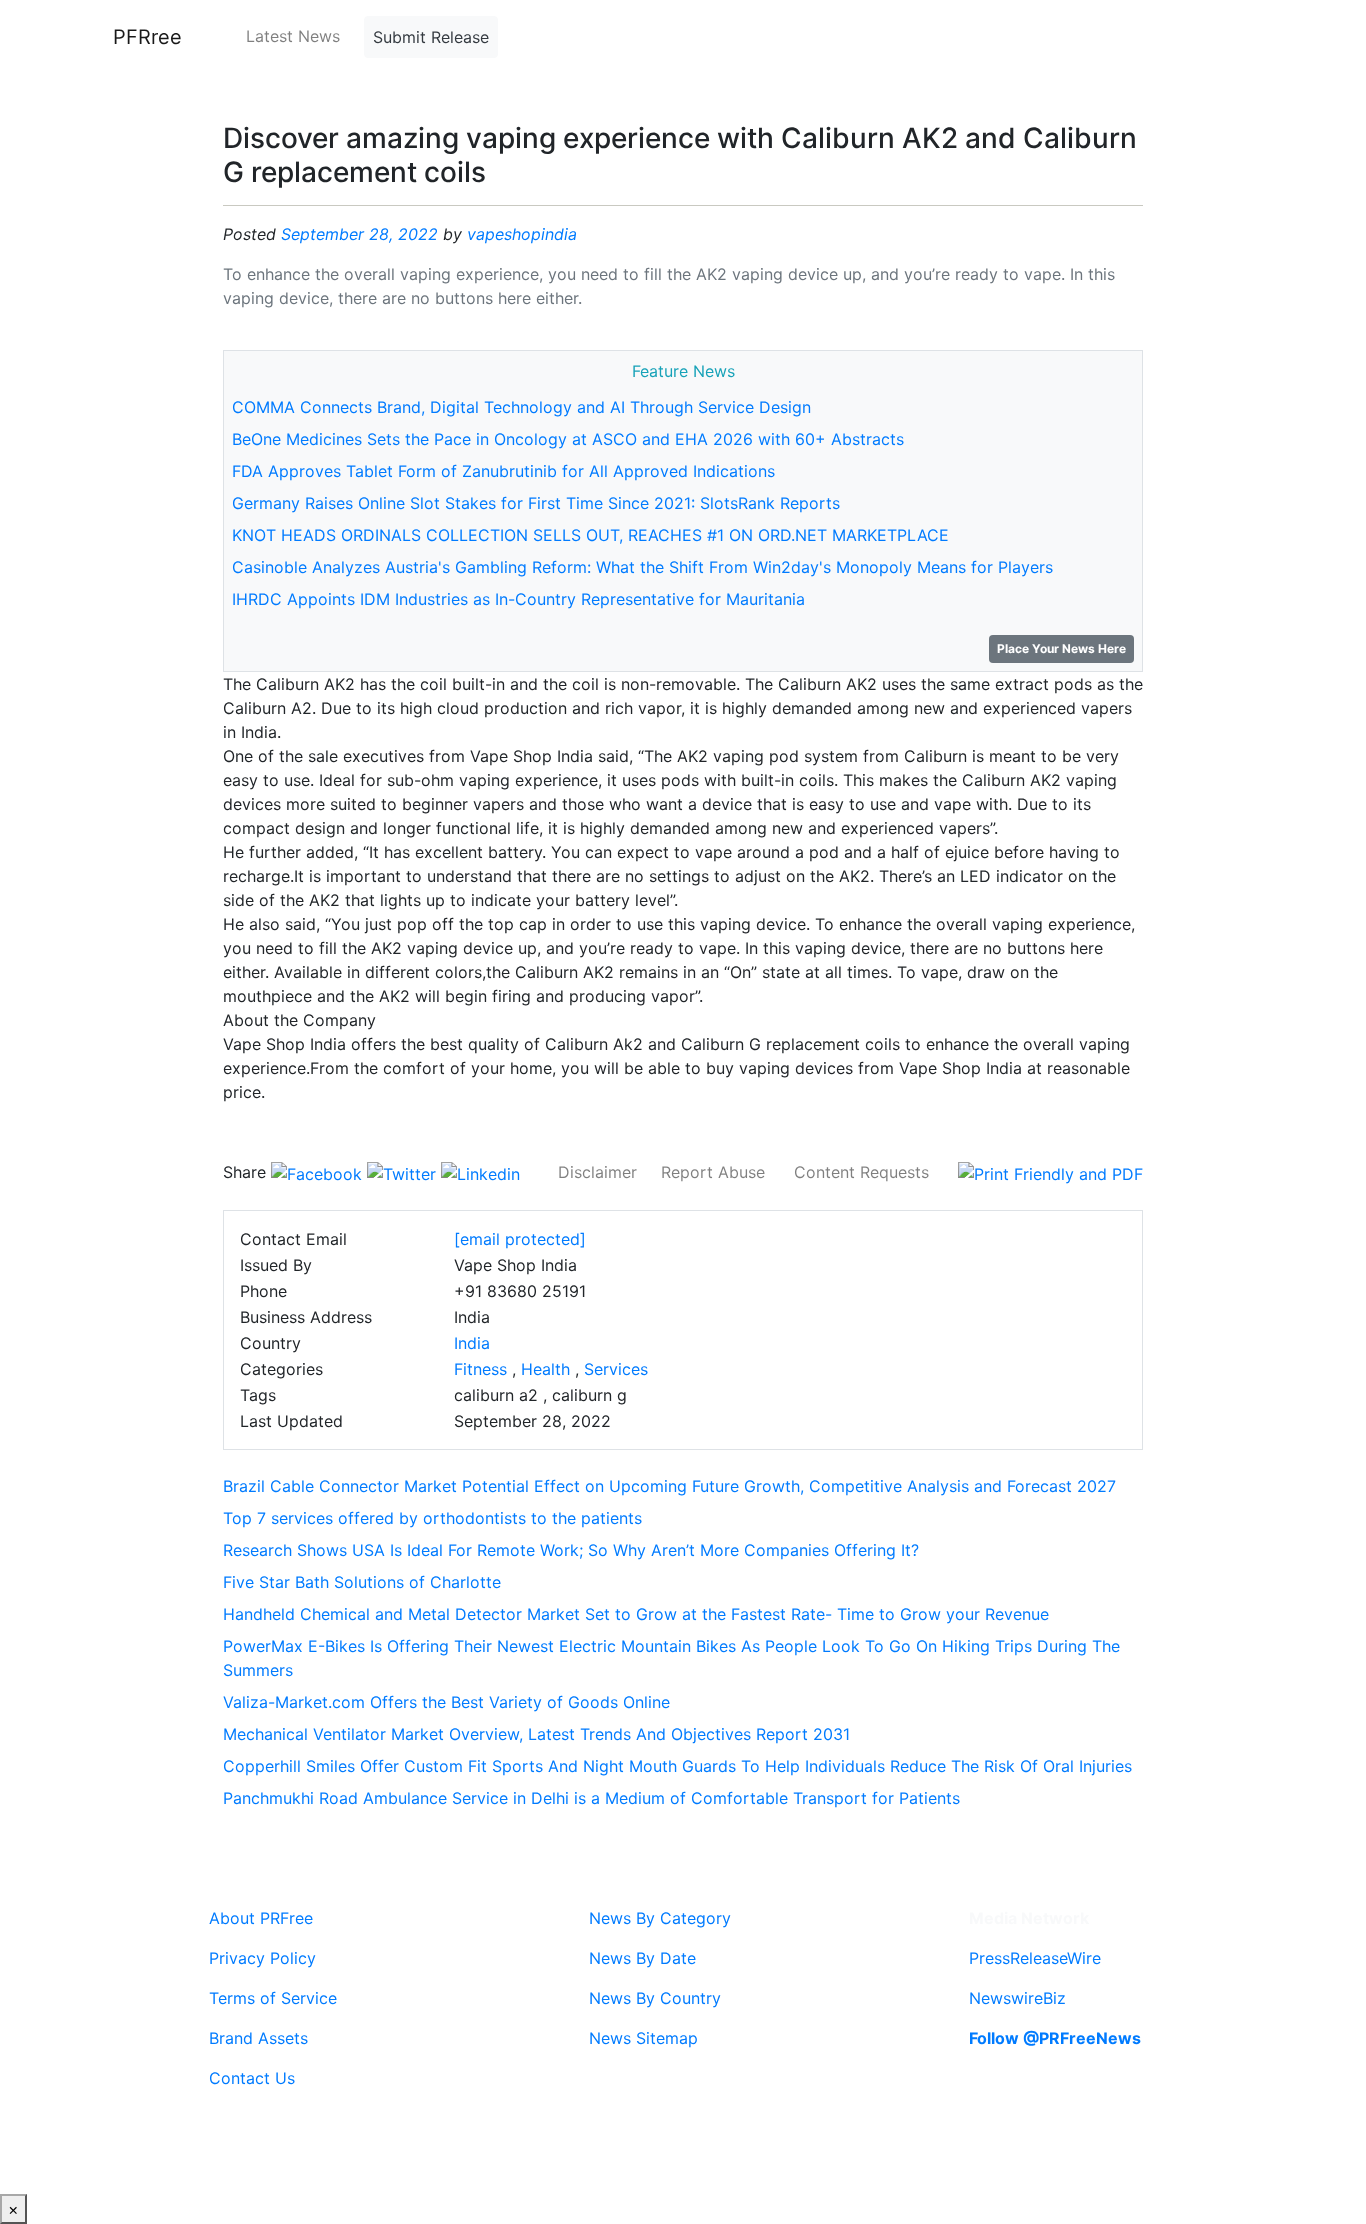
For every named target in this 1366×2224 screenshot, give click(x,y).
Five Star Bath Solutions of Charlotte (362, 1582)
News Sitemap (643, 2038)
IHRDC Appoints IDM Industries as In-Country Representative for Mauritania (518, 599)
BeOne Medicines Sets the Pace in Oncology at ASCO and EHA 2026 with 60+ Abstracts (568, 439)
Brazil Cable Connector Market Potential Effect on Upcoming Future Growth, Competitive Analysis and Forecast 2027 (669, 1486)
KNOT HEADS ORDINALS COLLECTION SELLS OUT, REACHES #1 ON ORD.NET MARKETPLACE (590, 535)
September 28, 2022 (359, 234)
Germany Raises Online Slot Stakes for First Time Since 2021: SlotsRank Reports (536, 503)
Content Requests (861, 1172)
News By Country (655, 1998)
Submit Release (431, 37)
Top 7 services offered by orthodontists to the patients (432, 1518)
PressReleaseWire (1035, 1958)
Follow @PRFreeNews (1055, 2038)
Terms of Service (273, 1998)
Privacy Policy (262, 1958)
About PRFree (261, 1918)
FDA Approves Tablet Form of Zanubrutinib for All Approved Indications (503, 471)
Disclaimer (597, 1172)
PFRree (147, 37)
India (472, 1343)
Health (545, 1369)
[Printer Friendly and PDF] (1050, 1172)
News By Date (642, 1958)
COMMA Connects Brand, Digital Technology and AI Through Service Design (521, 407)
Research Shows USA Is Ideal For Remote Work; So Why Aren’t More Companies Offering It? (571, 1550)
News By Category (660, 1918)
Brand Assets (258, 2038)
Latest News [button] (293, 36)
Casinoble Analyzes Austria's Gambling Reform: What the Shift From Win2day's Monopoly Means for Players (642, 567)
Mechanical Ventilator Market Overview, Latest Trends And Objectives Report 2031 (536, 1734)
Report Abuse (713, 1172)
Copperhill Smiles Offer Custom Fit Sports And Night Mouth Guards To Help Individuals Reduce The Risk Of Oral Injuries (677, 1766)
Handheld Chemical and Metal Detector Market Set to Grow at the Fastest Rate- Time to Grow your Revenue (636, 1614)
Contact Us (252, 2078)
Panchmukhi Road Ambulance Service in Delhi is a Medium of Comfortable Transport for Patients (591, 1798)
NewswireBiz (1017, 1998)
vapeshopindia (522, 234)
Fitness (480, 1369)
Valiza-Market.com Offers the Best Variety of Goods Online (446, 1702)
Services (616, 1369)
